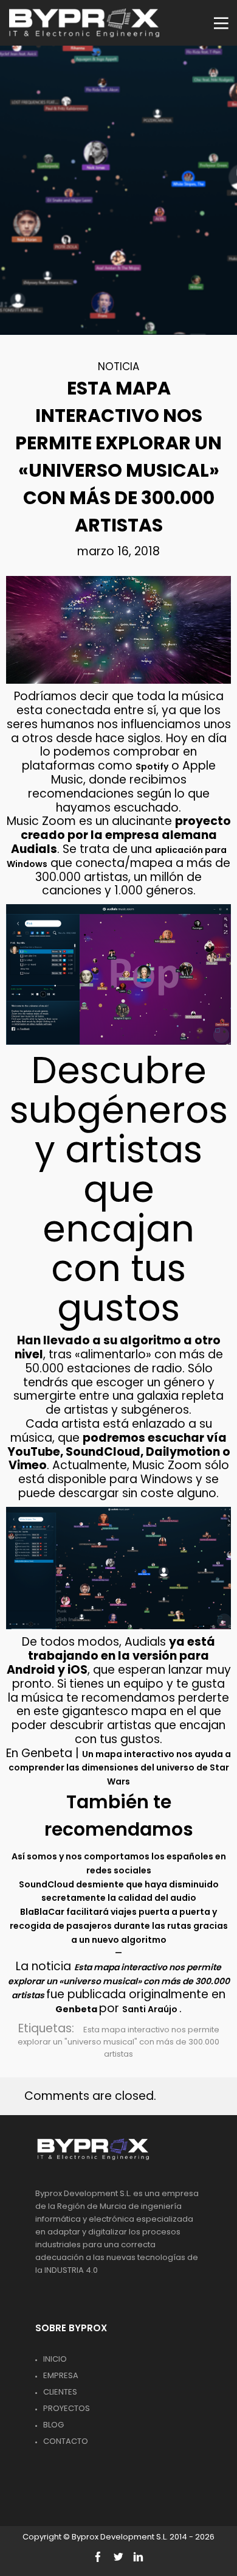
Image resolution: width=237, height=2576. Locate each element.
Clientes (60, 2392)
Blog (53, 2425)
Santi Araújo (151, 2009)
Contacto (66, 2441)
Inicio (55, 2359)
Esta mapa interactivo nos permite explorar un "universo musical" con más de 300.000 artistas (118, 2042)
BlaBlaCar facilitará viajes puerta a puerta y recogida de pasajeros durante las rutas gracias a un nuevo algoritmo (119, 1926)
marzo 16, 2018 (118, 551)
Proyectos (67, 2408)
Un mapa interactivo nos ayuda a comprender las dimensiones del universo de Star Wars (120, 1768)
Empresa (61, 2375)
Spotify (152, 767)
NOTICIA (118, 367)
